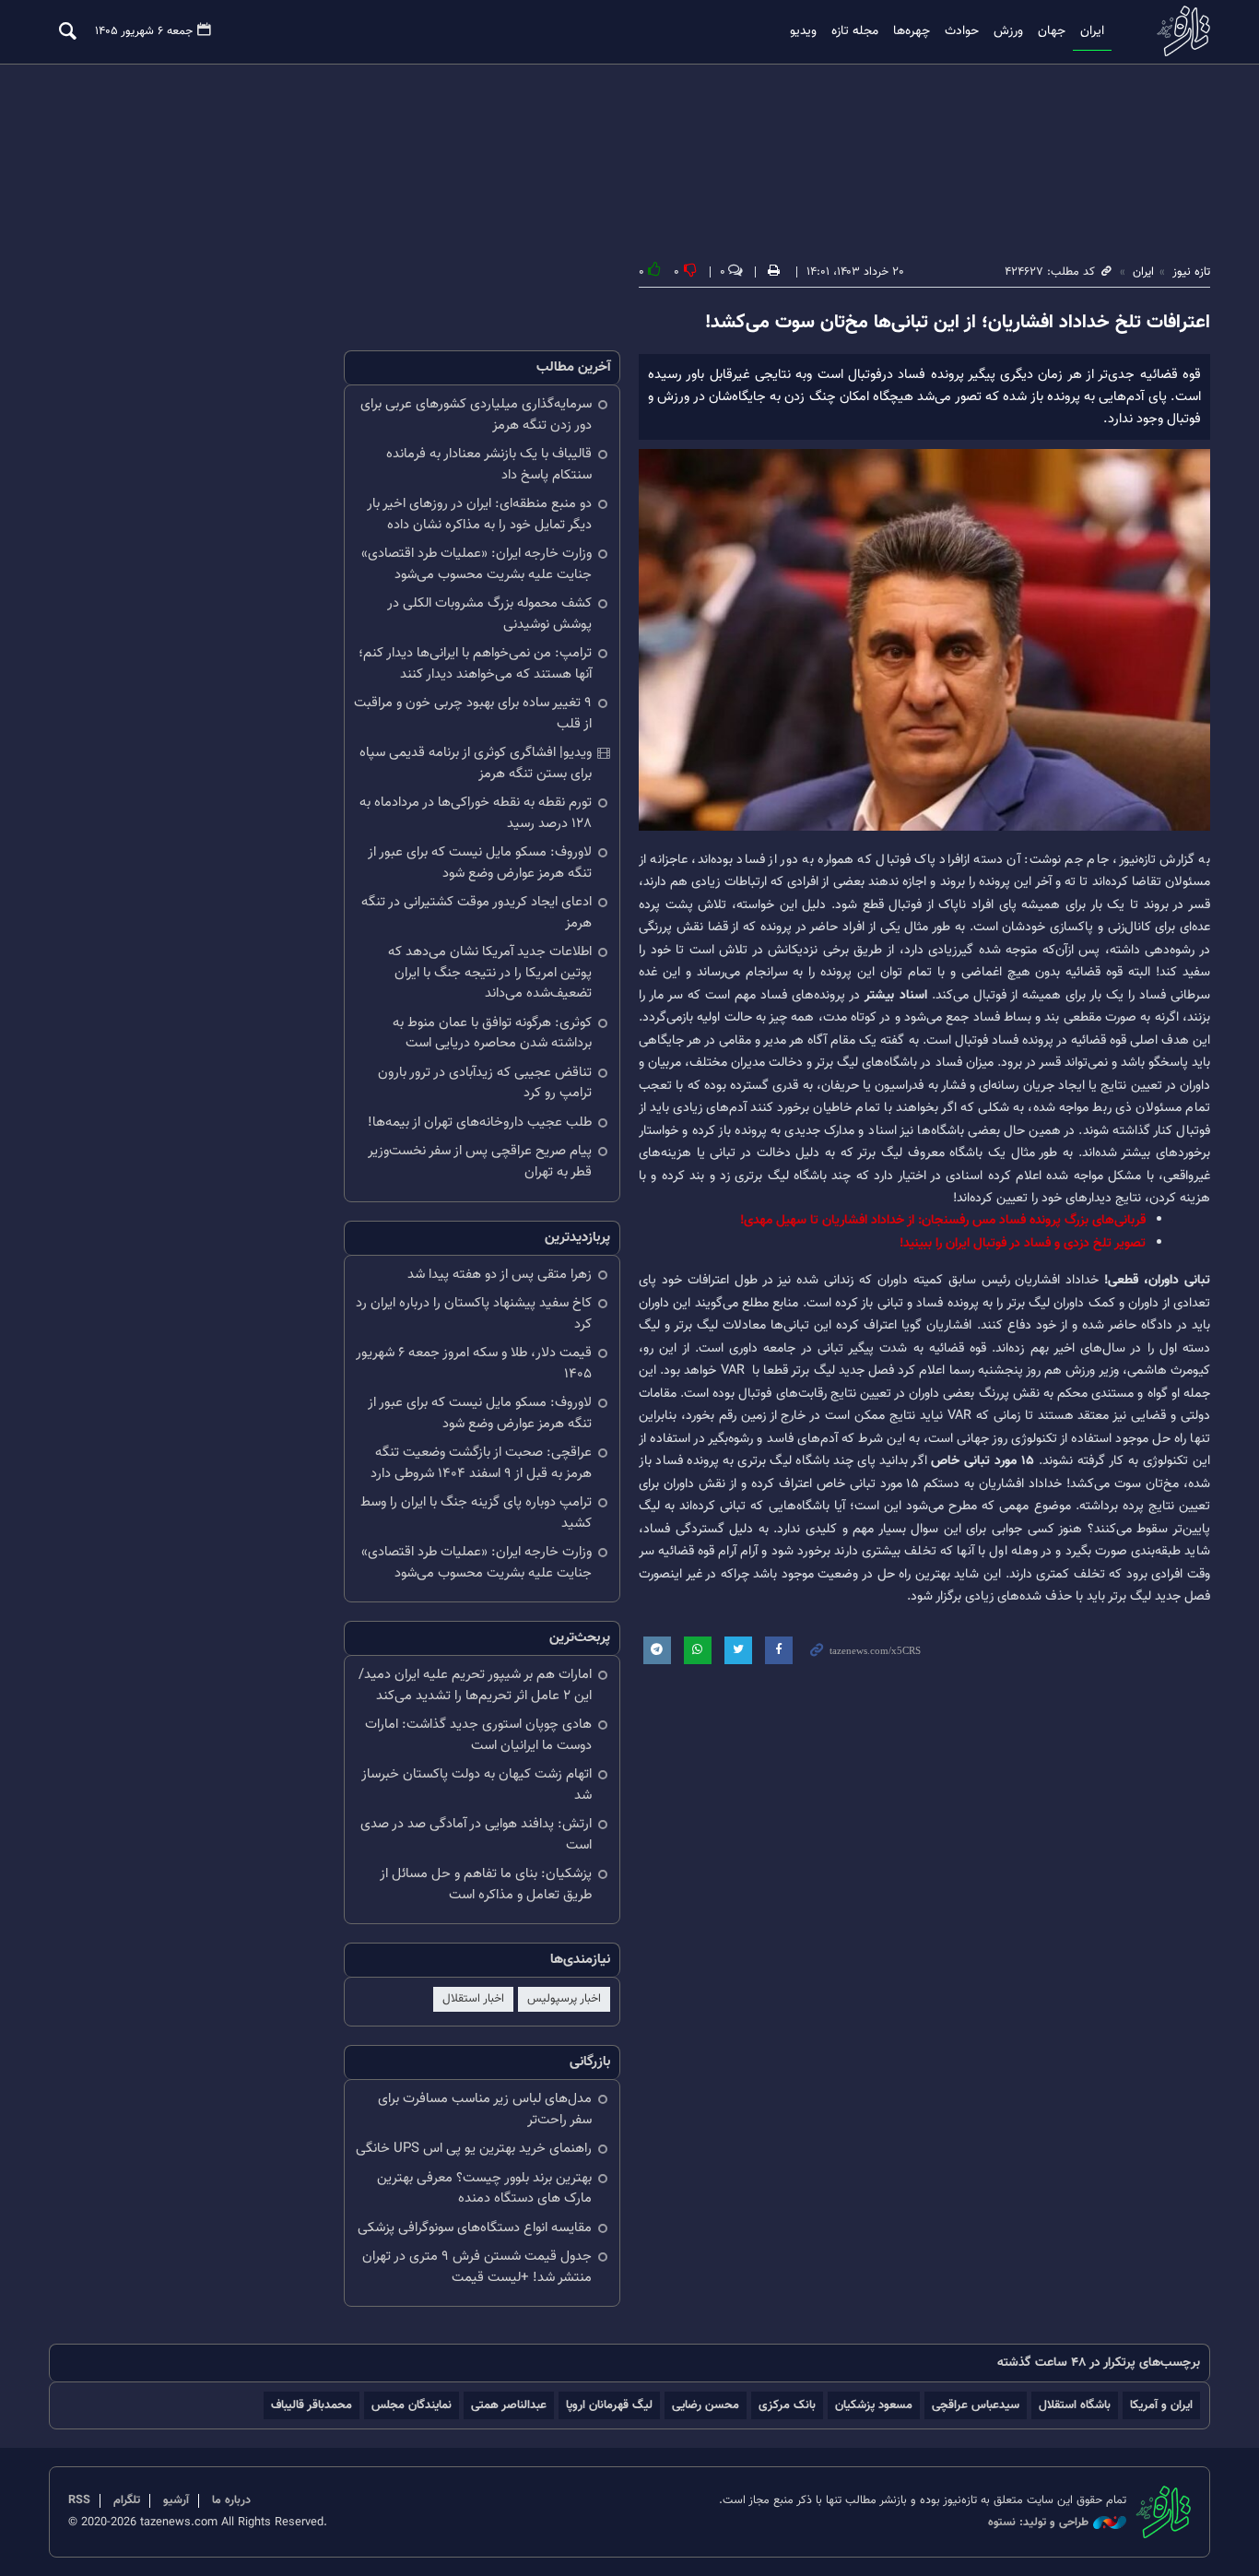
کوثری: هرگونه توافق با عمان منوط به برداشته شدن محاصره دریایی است (492, 1034)
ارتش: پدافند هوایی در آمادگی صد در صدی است (476, 1835)
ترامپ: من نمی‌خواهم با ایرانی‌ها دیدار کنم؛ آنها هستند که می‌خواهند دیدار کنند (475, 664)
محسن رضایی (706, 2405)
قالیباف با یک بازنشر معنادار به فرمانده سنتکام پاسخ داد (489, 465)
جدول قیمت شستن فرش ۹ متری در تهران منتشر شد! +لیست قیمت (477, 2267)
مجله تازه (855, 31)
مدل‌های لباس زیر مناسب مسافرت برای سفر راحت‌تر (485, 2109)
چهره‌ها (912, 31)
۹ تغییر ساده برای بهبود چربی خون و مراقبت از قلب (473, 714)
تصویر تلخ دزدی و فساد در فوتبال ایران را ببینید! (1023, 1243)
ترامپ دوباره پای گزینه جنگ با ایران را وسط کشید (476, 1513)
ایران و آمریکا (1161, 2405)
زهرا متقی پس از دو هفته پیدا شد (500, 1275)
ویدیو (803, 31)
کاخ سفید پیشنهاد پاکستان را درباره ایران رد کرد (474, 1314)
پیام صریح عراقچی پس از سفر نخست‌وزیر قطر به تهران (480, 1162)
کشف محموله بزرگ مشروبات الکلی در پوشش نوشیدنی (489, 614)
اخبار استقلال (473, 1999)
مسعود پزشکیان (874, 2405)
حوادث (962, 31)
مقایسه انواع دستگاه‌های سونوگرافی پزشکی (475, 2228)
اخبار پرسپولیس (564, 1999)
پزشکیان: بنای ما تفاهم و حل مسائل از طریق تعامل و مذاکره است (486, 1885)
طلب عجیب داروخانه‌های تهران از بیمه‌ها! (480, 1123)
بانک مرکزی (787, 2405)
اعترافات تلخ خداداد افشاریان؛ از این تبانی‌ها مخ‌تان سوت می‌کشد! (958, 323)
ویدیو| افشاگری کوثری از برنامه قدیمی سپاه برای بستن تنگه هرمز (476, 763)
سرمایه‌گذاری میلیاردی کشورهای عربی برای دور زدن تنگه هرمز (476, 415)
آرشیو (176, 2500)
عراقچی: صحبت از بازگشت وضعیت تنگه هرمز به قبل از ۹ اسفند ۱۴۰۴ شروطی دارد (481, 1463)
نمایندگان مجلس (412, 2405)
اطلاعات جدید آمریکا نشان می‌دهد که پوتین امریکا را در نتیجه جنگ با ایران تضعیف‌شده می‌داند (490, 973)
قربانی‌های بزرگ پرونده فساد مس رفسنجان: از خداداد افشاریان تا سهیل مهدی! (943, 1220)
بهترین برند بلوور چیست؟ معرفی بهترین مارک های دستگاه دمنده (484, 2189)
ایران (1092, 31)
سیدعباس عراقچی (976, 2405)
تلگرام (127, 2500)
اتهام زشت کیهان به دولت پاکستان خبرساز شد (477, 1785)
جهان (1052, 31)
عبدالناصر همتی (509, 2405)
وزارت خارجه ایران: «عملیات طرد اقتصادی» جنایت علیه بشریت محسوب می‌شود (477, 564)
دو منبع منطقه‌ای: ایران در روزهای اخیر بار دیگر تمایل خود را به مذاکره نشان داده (479, 514)
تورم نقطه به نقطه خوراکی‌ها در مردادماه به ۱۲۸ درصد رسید (476, 813)
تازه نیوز (1178, 31)
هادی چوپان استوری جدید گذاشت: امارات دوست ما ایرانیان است (478, 1735)
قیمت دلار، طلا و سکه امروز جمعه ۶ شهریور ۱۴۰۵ (474, 1364)
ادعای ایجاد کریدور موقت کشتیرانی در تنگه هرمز (477, 913)
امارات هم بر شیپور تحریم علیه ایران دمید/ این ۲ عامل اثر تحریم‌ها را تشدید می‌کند (475, 1685)
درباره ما (231, 2500)
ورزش (1008, 31)
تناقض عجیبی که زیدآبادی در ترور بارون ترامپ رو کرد (485, 1083)
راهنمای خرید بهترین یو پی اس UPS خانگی (474, 2149)
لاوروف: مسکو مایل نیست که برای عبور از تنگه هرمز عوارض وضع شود (480, 863)
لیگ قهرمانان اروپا (609, 2405)
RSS (79, 2500)
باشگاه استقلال (1075, 2405)
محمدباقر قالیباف (312, 2405)
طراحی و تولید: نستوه (1038, 2523)
